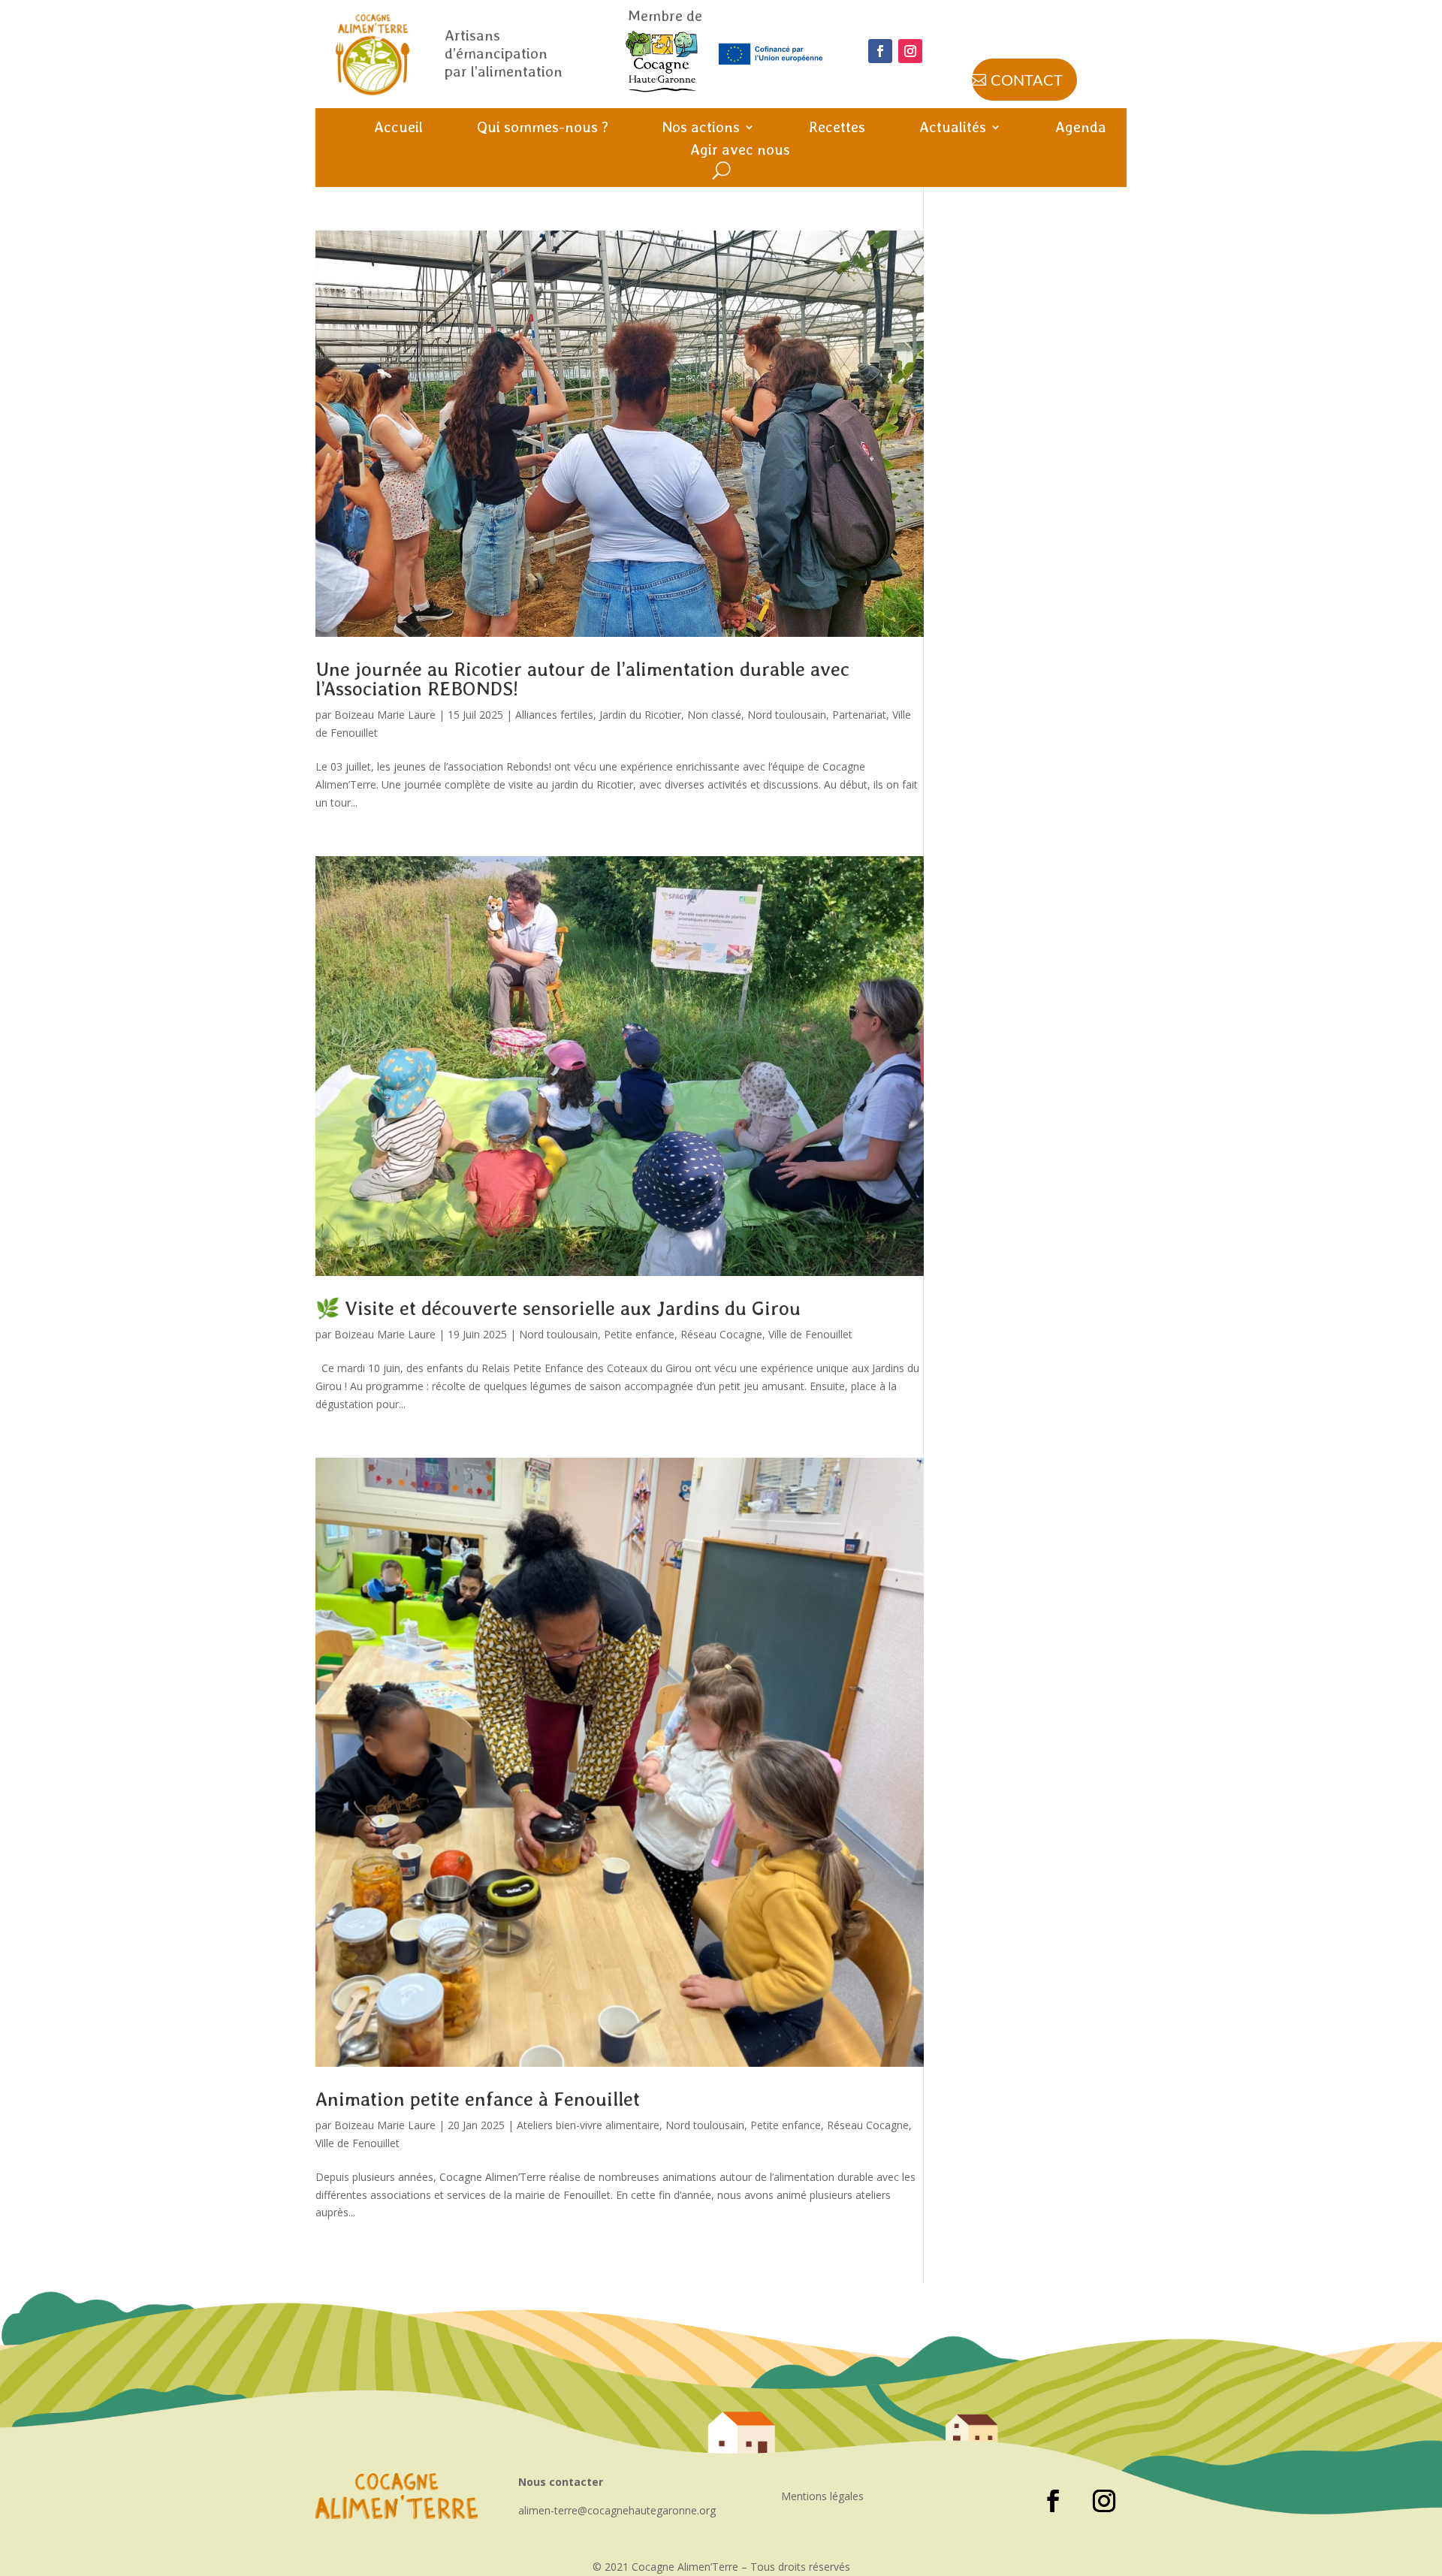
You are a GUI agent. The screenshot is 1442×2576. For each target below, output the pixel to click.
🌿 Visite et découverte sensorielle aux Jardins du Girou (558, 1308)
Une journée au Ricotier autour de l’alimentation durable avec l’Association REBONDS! (582, 679)
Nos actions (701, 129)
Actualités (953, 129)
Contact (1027, 80)
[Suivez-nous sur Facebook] (880, 51)
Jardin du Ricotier (640, 715)
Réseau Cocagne (721, 1334)
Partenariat (859, 715)
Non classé (714, 715)
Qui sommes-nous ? (543, 129)
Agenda (1081, 129)
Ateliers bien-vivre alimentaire (588, 2125)
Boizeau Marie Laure (385, 715)
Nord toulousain (787, 715)
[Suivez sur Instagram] (910, 51)
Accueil (398, 129)
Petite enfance (639, 1334)
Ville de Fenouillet (810, 1334)
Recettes (837, 129)
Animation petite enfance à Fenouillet (478, 2099)
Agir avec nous (740, 151)
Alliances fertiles (554, 715)
